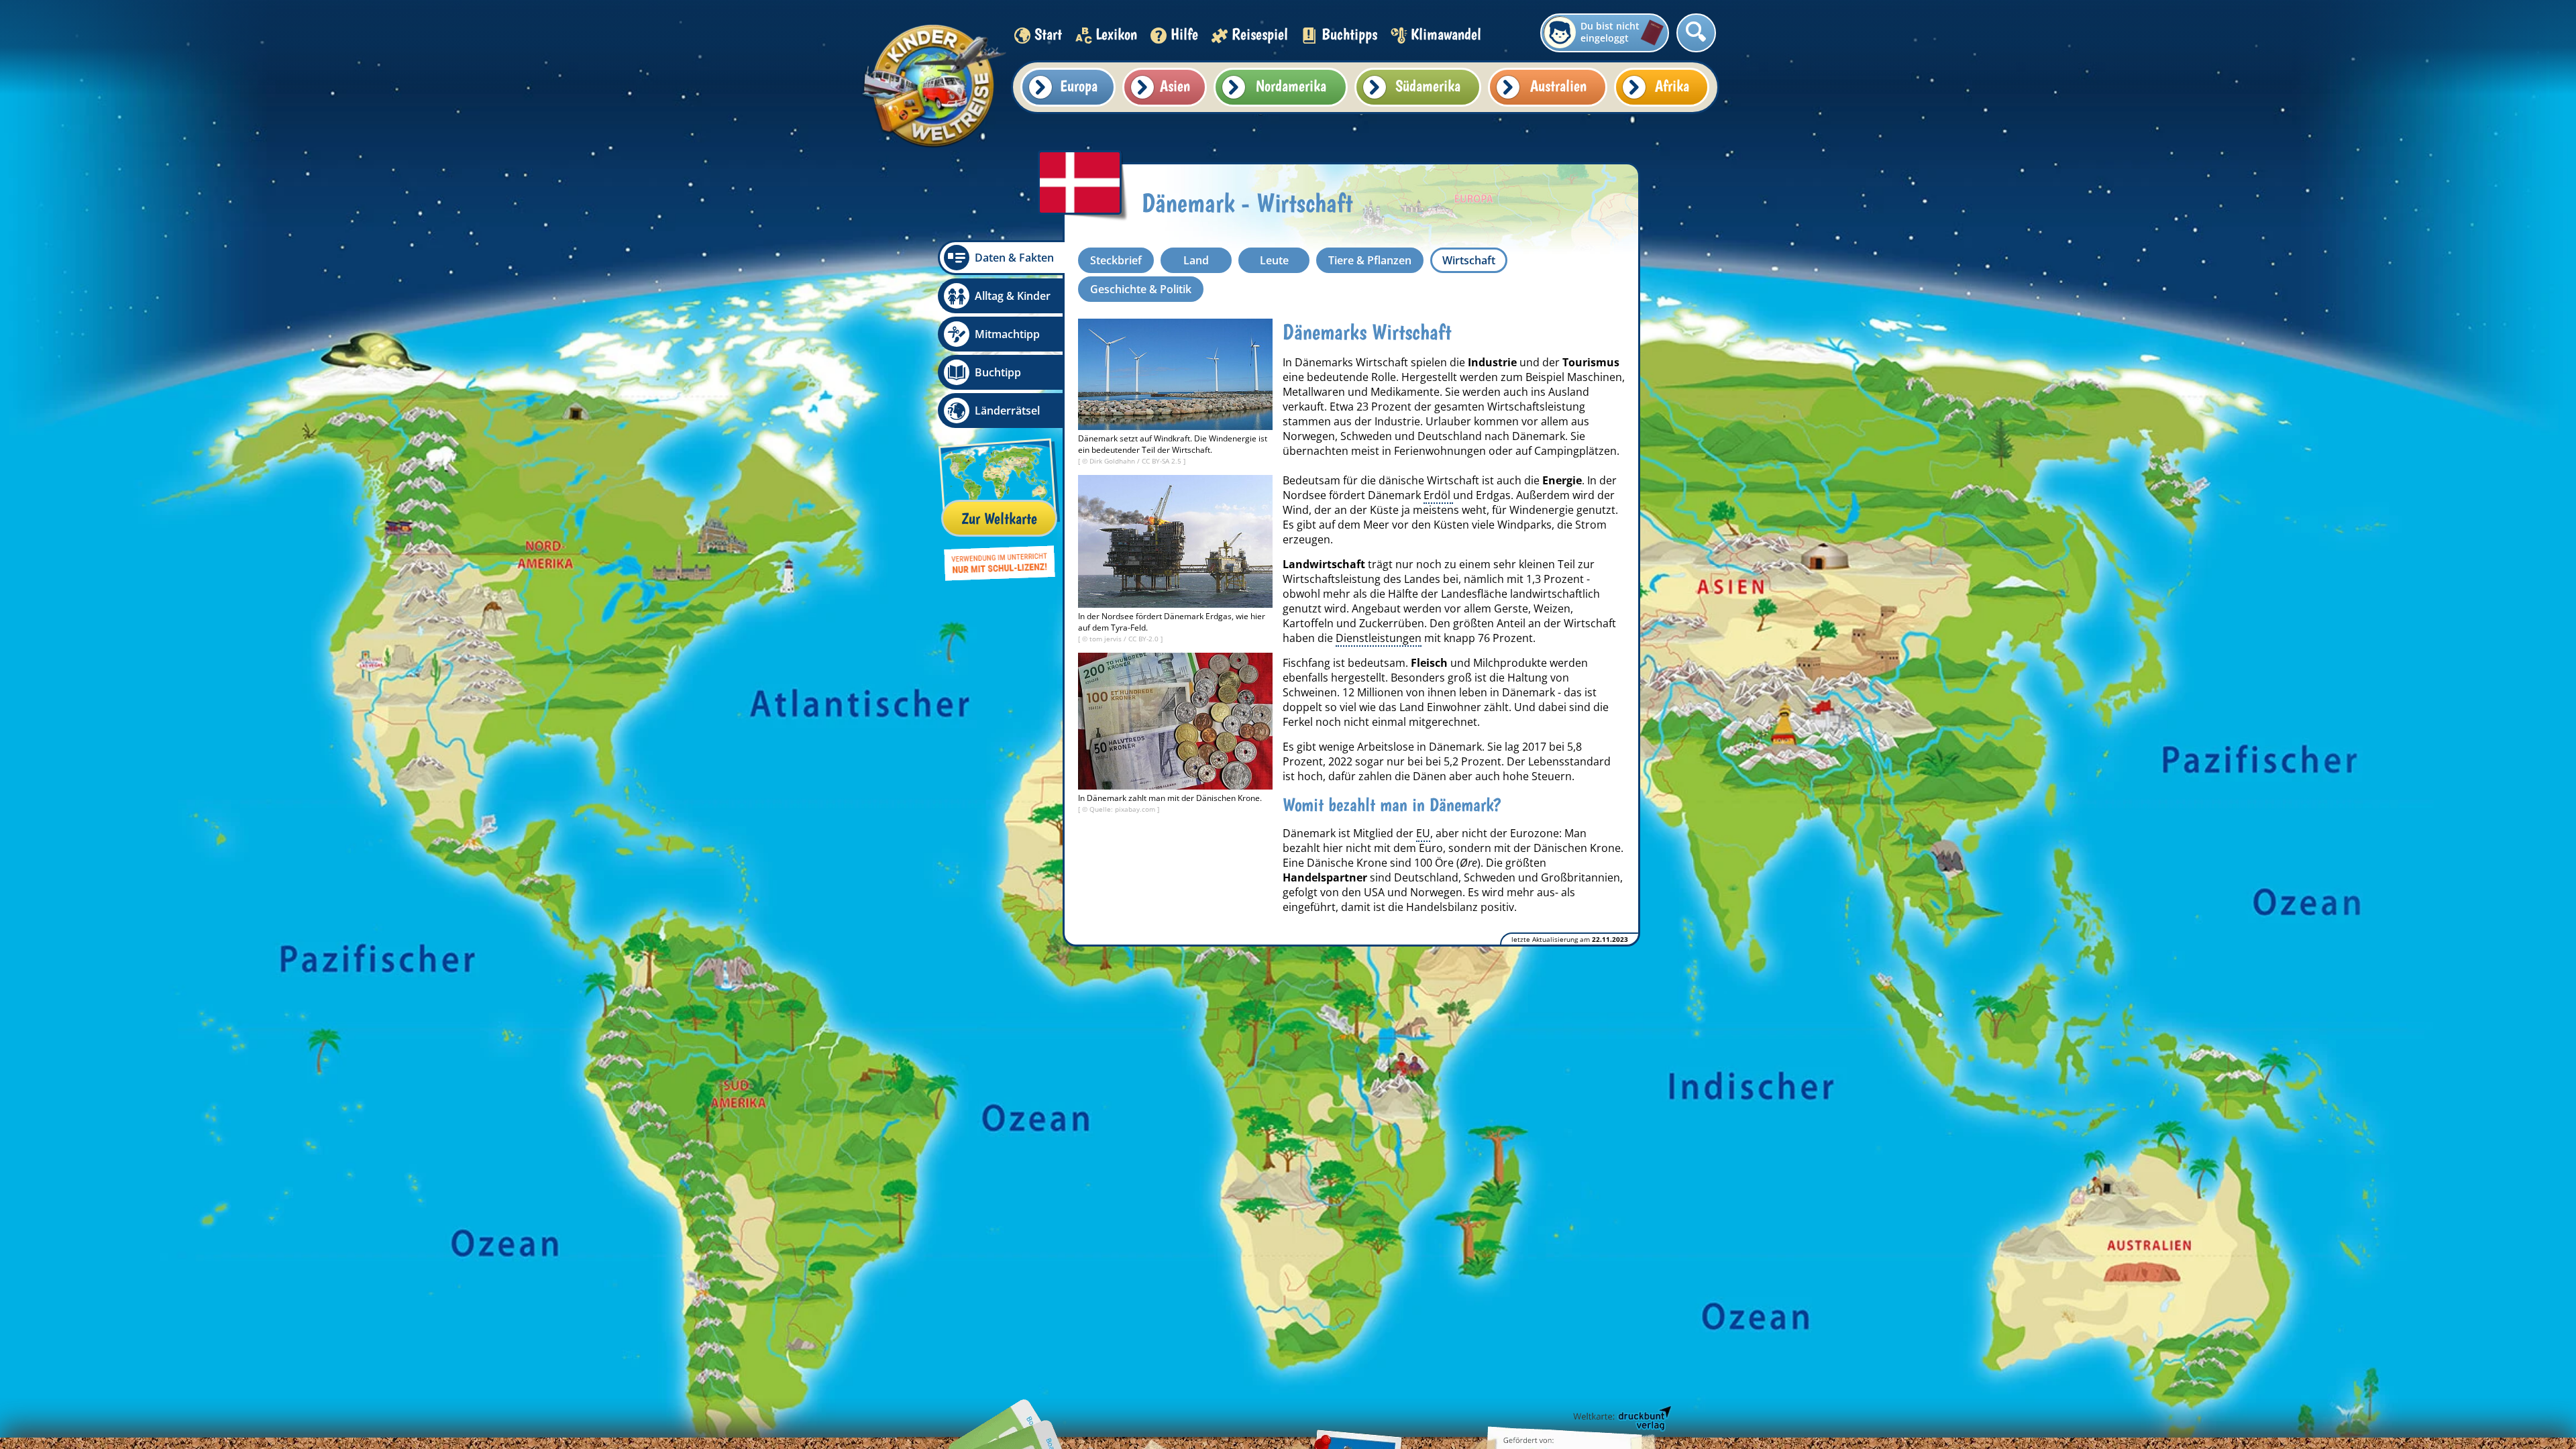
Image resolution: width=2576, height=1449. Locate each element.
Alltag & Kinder (1013, 296)
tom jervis (1107, 639)
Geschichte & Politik (1141, 289)
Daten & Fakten (1014, 258)
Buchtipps (1349, 34)
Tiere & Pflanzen (1370, 260)
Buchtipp (998, 372)
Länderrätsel (1007, 411)
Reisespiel (1260, 34)
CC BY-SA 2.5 (1163, 461)
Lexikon (1116, 34)
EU (1423, 833)
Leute (1274, 260)
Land (1196, 260)
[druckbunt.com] (1621, 1419)
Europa (1079, 86)
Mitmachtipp (1007, 334)
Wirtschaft (1469, 260)
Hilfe (1184, 34)
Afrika (1672, 86)
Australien (1558, 86)
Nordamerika (1291, 86)
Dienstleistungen (1379, 638)
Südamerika (1428, 86)
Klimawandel (1446, 34)
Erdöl (1438, 495)
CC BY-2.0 (1144, 639)
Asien (1175, 86)
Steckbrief (1116, 260)
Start (1048, 34)
